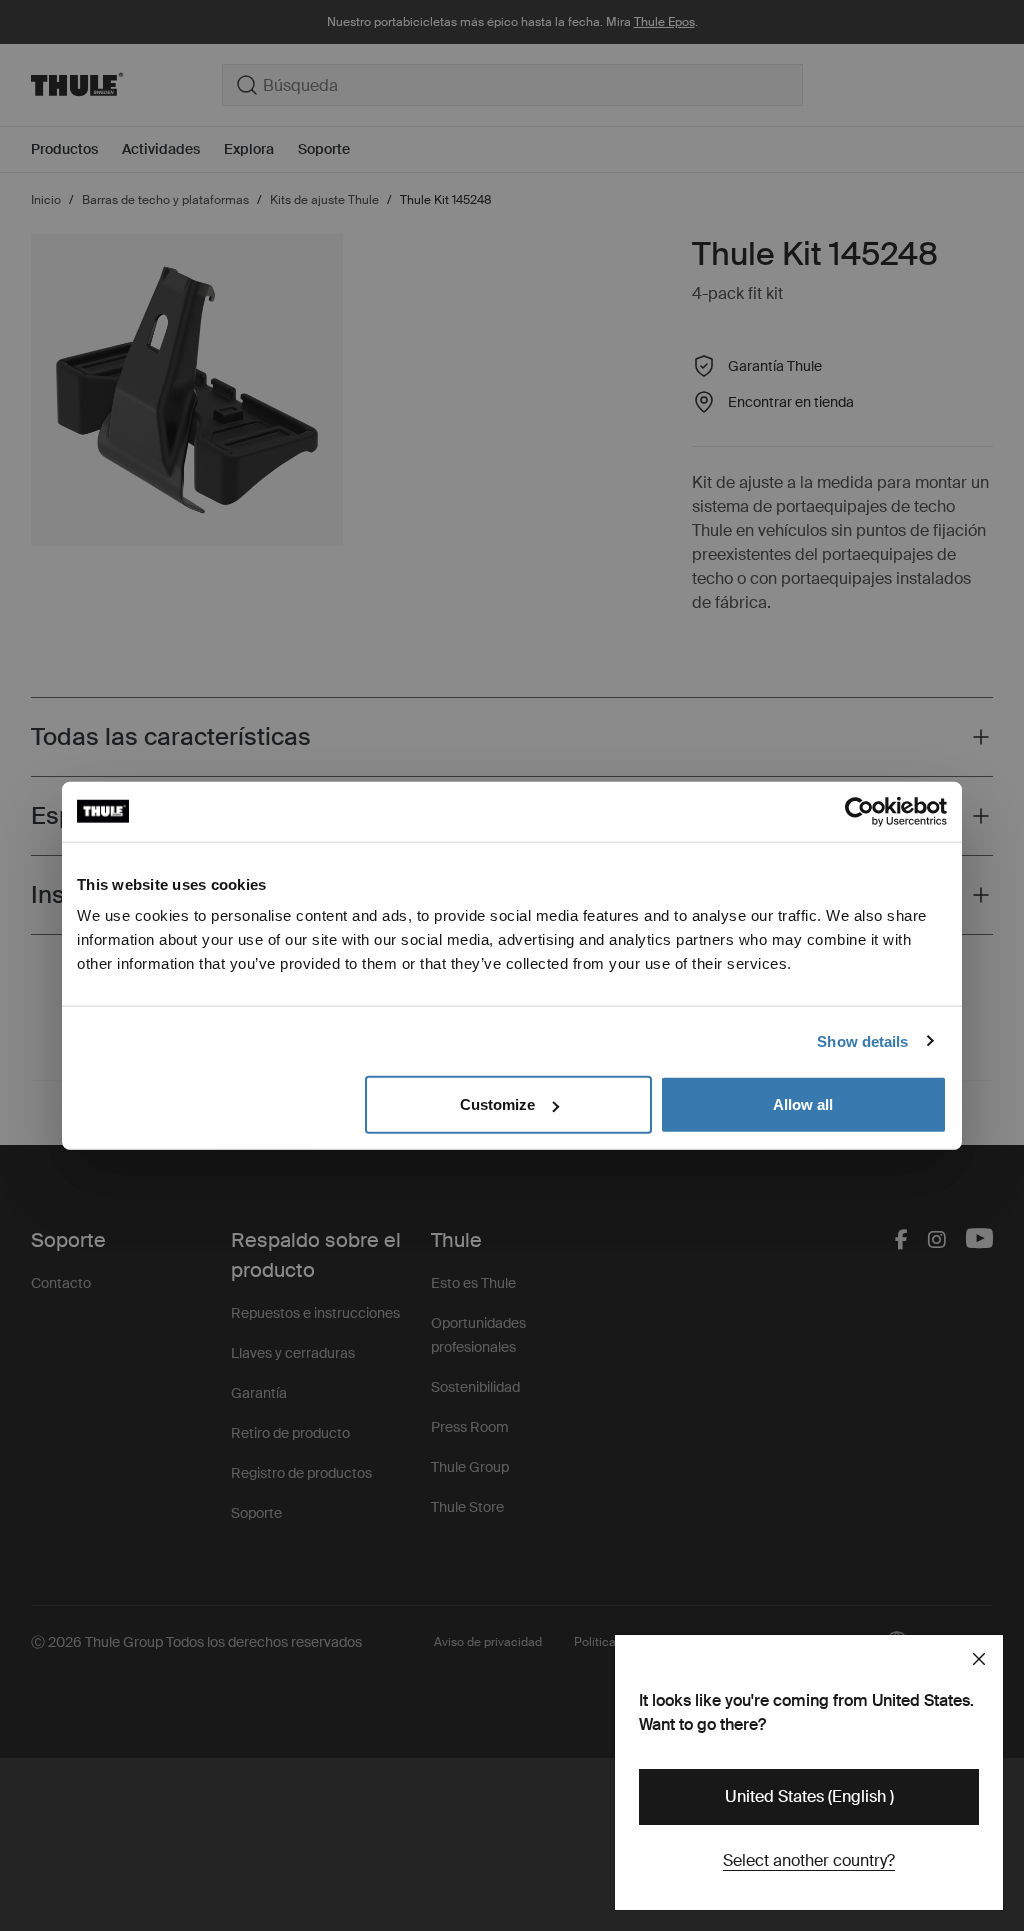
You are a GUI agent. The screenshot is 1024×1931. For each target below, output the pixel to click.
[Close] (979, 1659)
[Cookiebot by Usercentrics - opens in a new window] (859, 811)
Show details (862, 1040)
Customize (497, 1104)
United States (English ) (809, 1796)
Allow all (803, 1104)
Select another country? (809, 1860)
